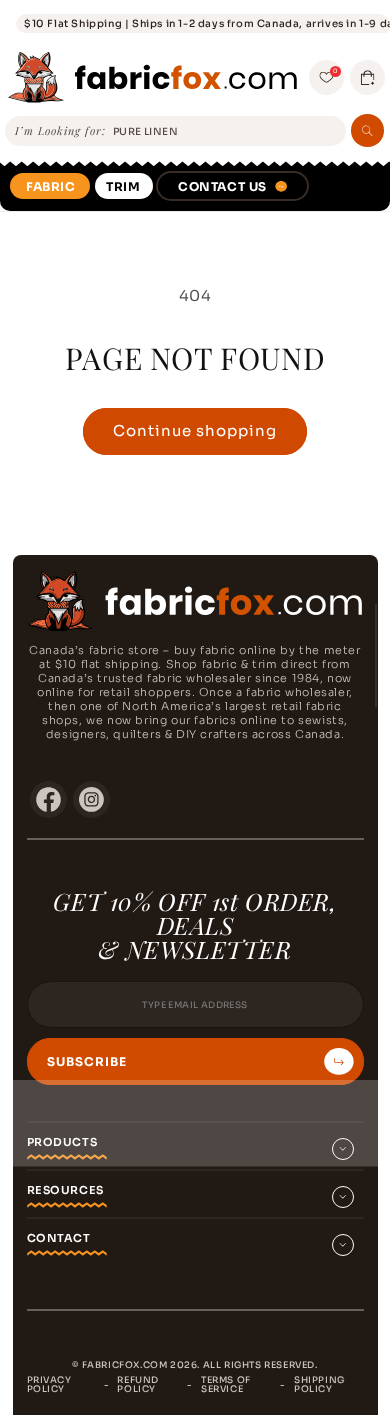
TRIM (123, 186)
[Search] (367, 130)
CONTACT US (222, 186)
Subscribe (87, 1062)
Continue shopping (195, 430)
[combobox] (226, 132)
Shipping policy (319, 1384)
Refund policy (138, 1384)
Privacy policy (49, 1384)
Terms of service (226, 1384)
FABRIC (51, 186)
